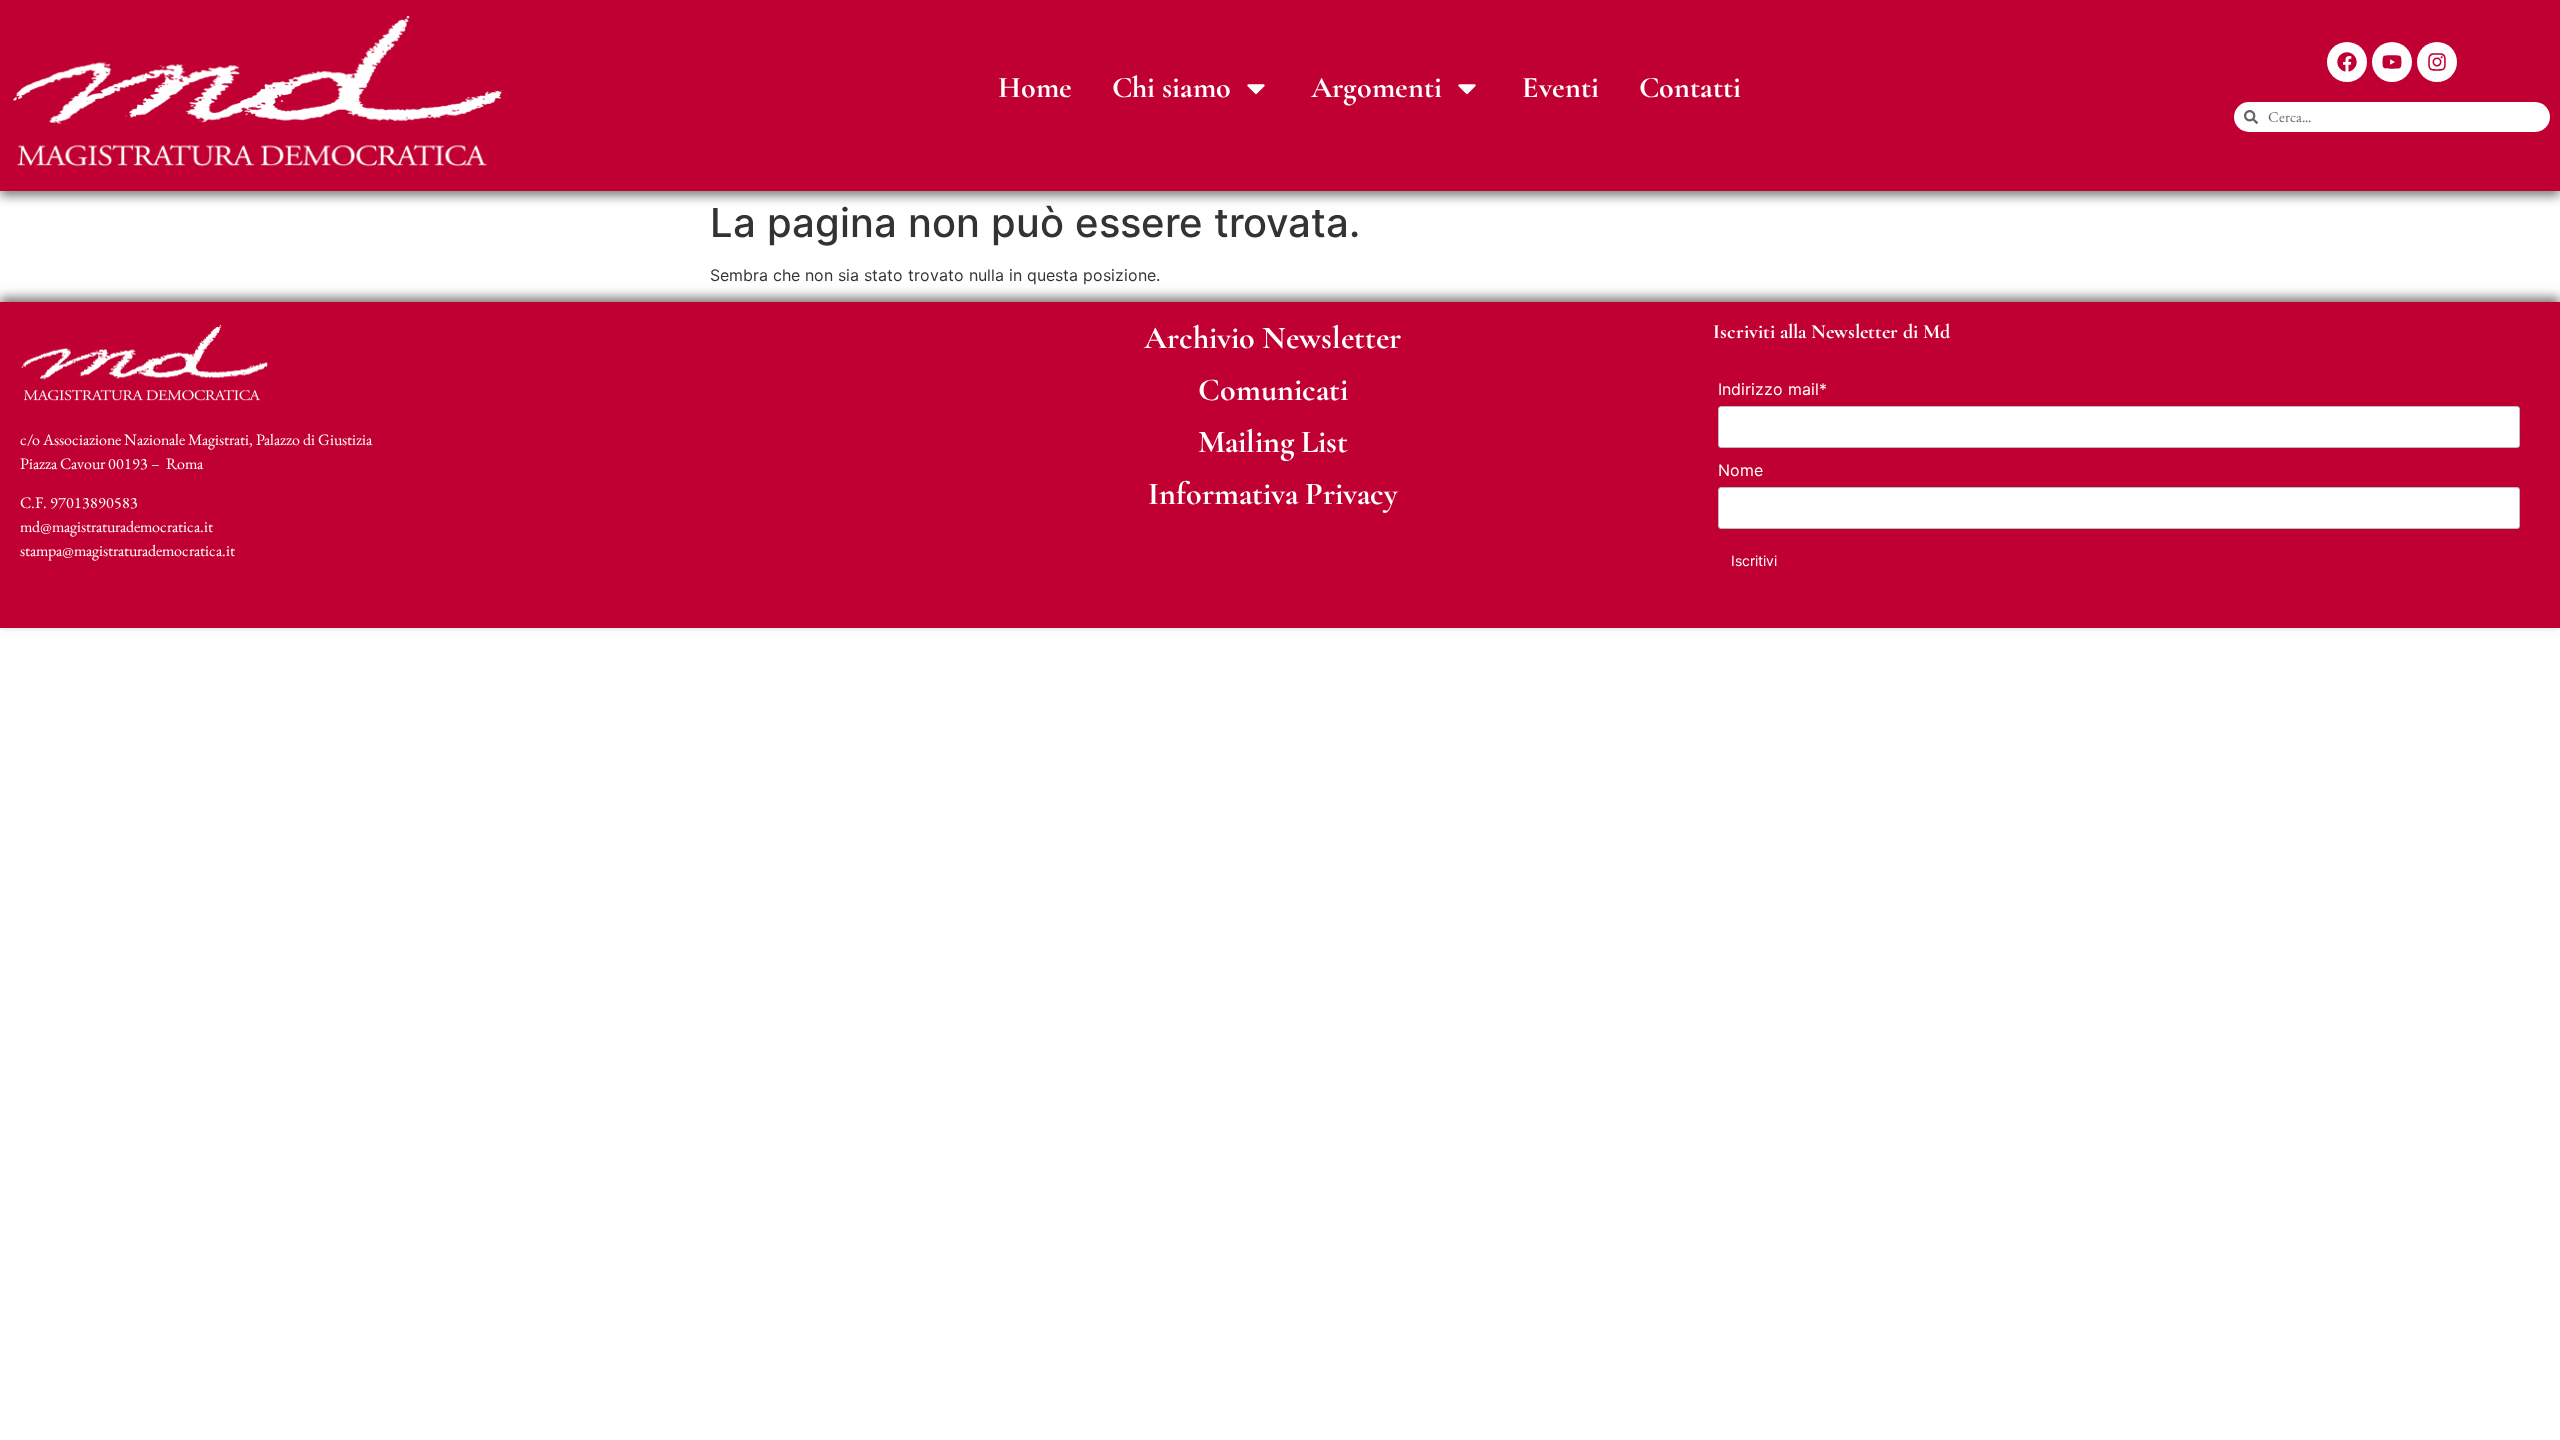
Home (1035, 87)
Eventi (1560, 87)
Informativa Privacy (1273, 493)
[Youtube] (2392, 62)
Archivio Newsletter (1272, 337)
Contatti (1690, 87)
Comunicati (1273, 389)
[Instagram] (2437, 62)
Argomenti (1376, 87)
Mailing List (1273, 441)
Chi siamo (1171, 87)
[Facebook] (2347, 62)
